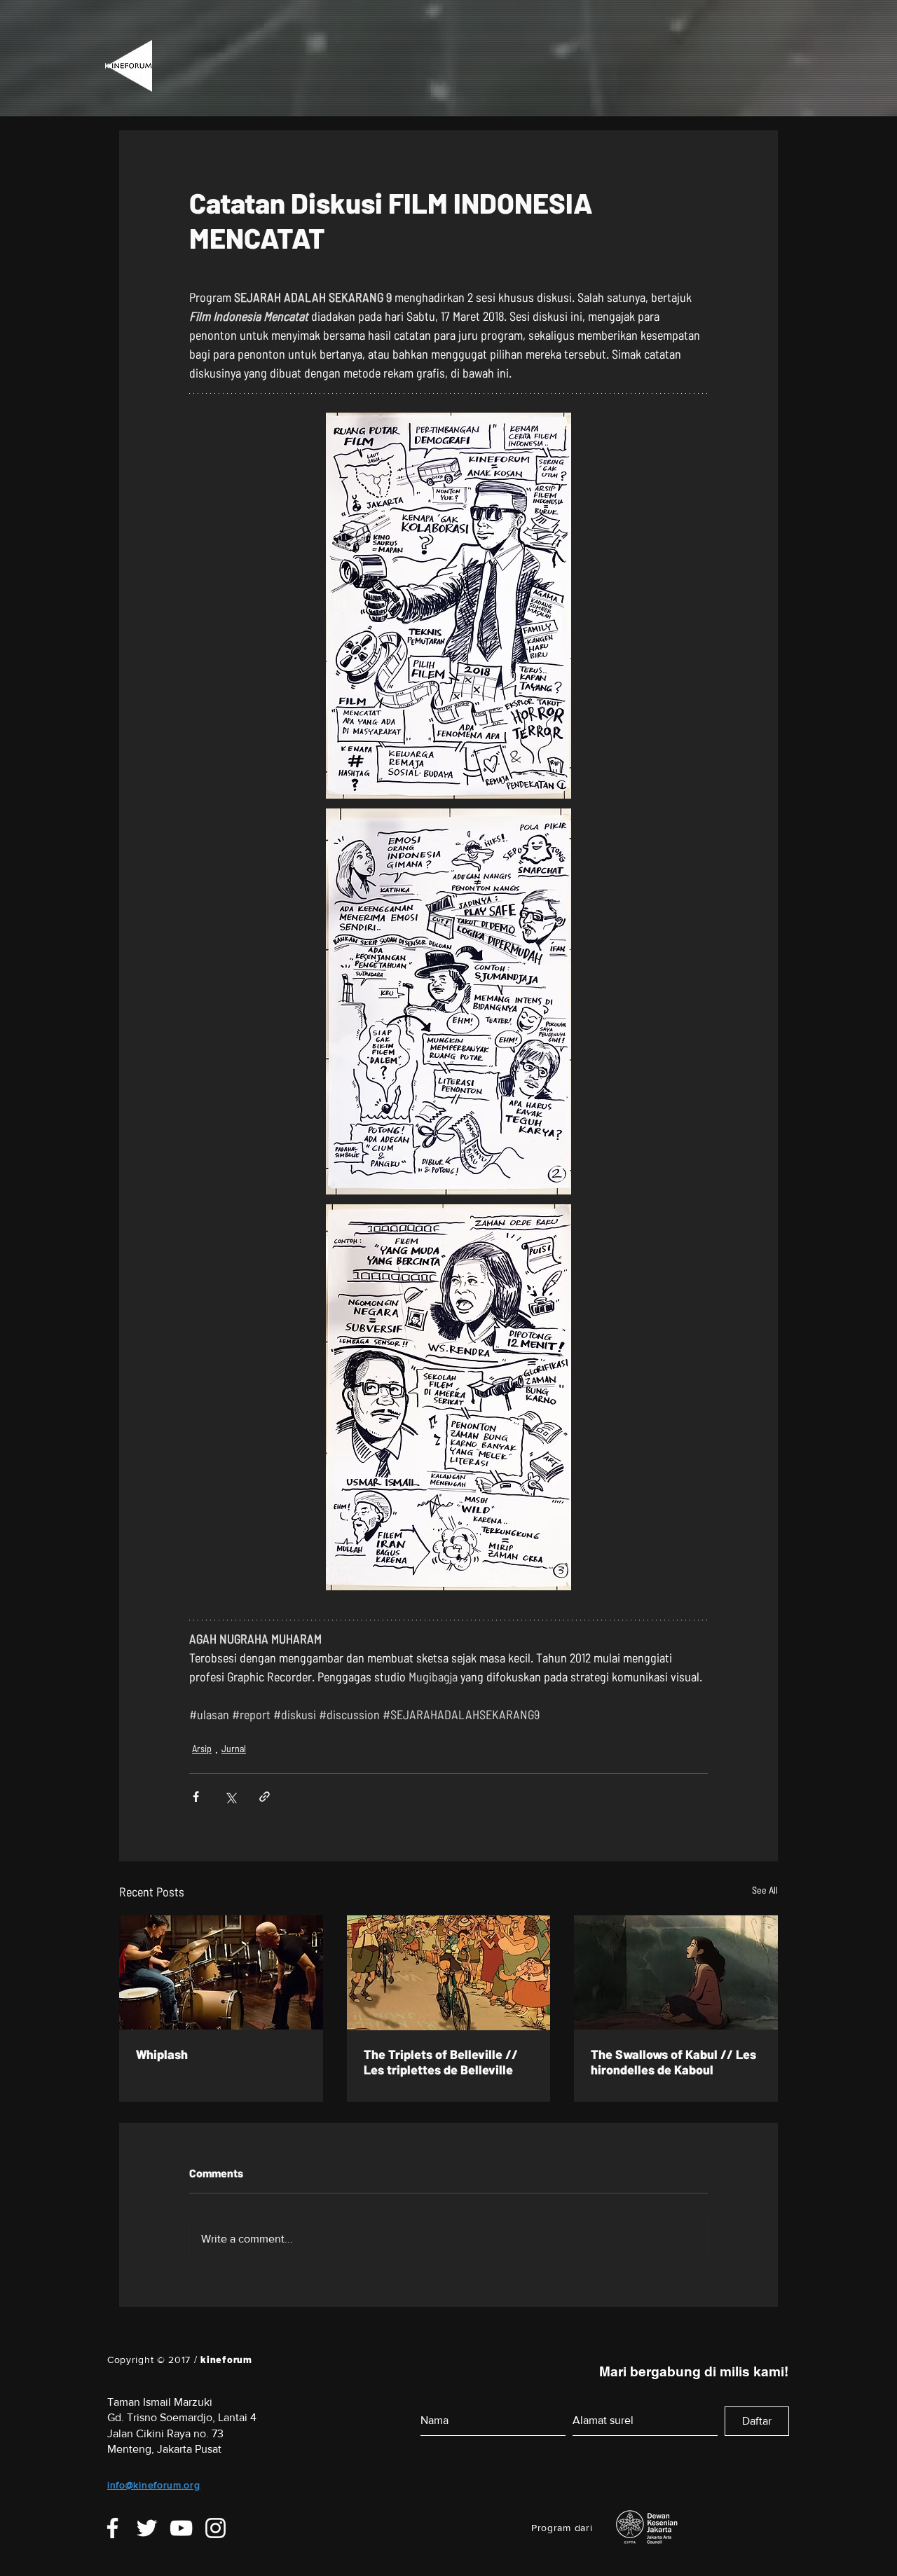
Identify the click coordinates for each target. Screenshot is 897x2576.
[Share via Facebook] (196, 1797)
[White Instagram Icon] (215, 2539)
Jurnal (234, 1748)
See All (765, 1890)
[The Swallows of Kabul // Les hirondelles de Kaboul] (676, 1972)
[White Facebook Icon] (112, 2539)
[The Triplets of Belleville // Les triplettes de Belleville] (449, 1973)
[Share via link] (265, 1797)
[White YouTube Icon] (181, 2539)
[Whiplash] (221, 1972)
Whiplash (162, 2054)
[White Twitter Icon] (147, 2539)
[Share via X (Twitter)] (230, 1797)
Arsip (202, 1748)
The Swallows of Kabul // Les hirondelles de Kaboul (673, 2062)
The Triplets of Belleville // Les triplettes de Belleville (441, 2062)
